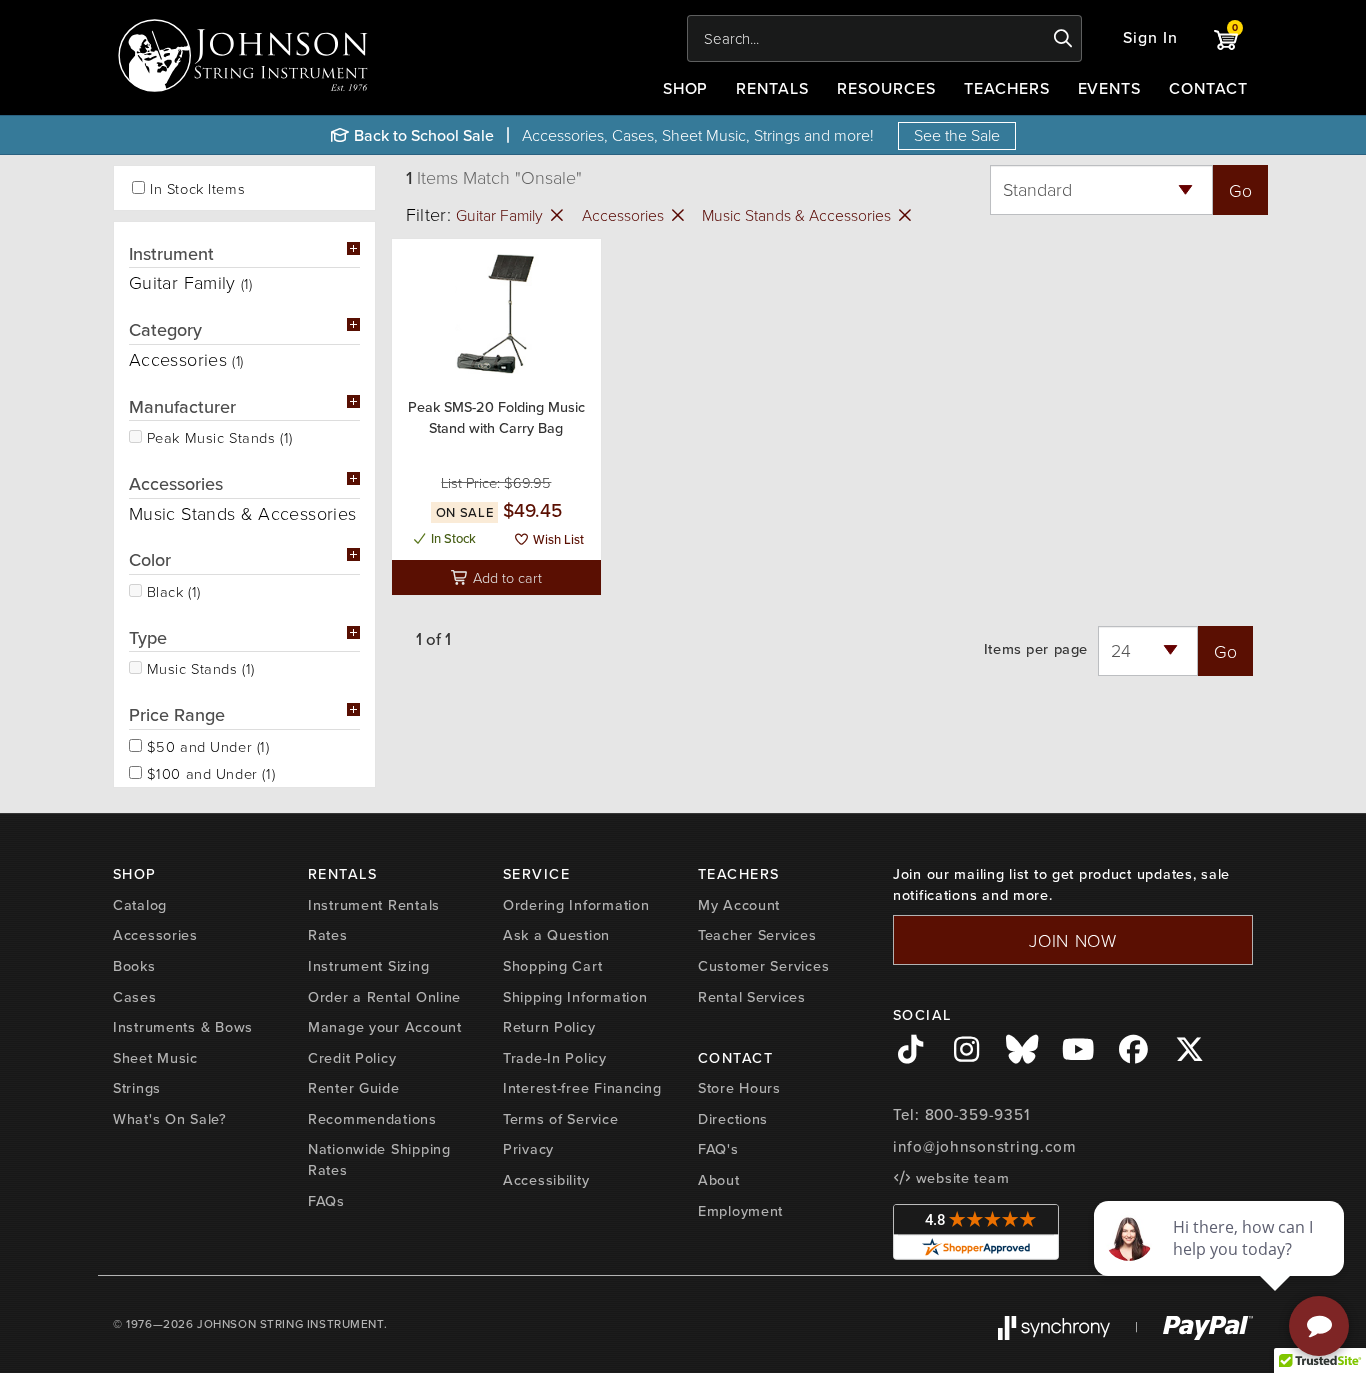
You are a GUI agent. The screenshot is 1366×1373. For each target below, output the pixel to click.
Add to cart (505, 577)
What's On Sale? (170, 1119)
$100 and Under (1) (208, 772)
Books (134, 966)
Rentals (772, 88)
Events (1110, 88)
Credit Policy (352, 1058)
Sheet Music (155, 1058)
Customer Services (763, 966)
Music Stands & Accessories (798, 215)
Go (1240, 190)
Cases (135, 997)
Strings (137, 1088)
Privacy (528, 1149)
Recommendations (372, 1119)
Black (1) (171, 590)
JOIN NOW (1073, 940)
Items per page (1036, 649)
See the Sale (957, 135)
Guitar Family (501, 215)
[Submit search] (1063, 39)
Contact (1208, 88)
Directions (733, 1119)
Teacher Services (757, 935)
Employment (740, 1211)
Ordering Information (576, 905)
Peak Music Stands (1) (217, 436)
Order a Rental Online (384, 997)
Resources (886, 88)
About (719, 1180)
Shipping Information (575, 997)
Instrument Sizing (368, 966)
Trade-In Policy (555, 1058)
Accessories (625, 215)
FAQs (326, 1201)
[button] (1150, 38)
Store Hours (739, 1088)
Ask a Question (556, 935)
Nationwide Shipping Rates (379, 1159)
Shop (686, 88)
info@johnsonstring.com (985, 1147)
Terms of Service (561, 1119)
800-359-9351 (977, 1115)
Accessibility (546, 1180)
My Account (739, 905)
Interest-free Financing (582, 1088)
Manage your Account (385, 1027)
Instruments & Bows (183, 1027)
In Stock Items (197, 188)
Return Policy (549, 1027)
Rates (328, 935)
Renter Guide (354, 1088)
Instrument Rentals (374, 905)
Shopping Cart (552, 966)
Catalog (140, 905)
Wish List (557, 539)
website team (960, 1178)
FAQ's (718, 1149)
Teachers (1007, 88)
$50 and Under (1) (206, 745)
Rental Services (752, 997)
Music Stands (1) (198, 667)
